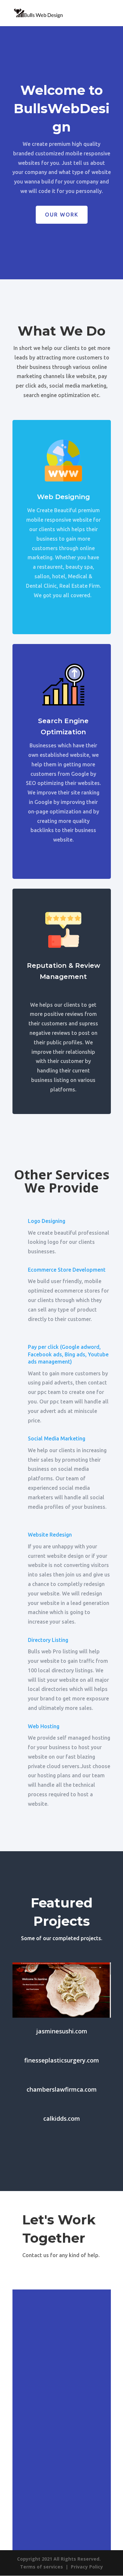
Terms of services (41, 2567)
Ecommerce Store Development (67, 1270)
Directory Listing (48, 1640)
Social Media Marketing (57, 1438)
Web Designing (63, 497)
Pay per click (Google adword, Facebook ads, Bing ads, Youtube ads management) (68, 1354)
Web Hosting (44, 1726)
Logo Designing (47, 1221)
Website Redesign (50, 1535)
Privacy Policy (87, 2567)
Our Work (62, 215)
